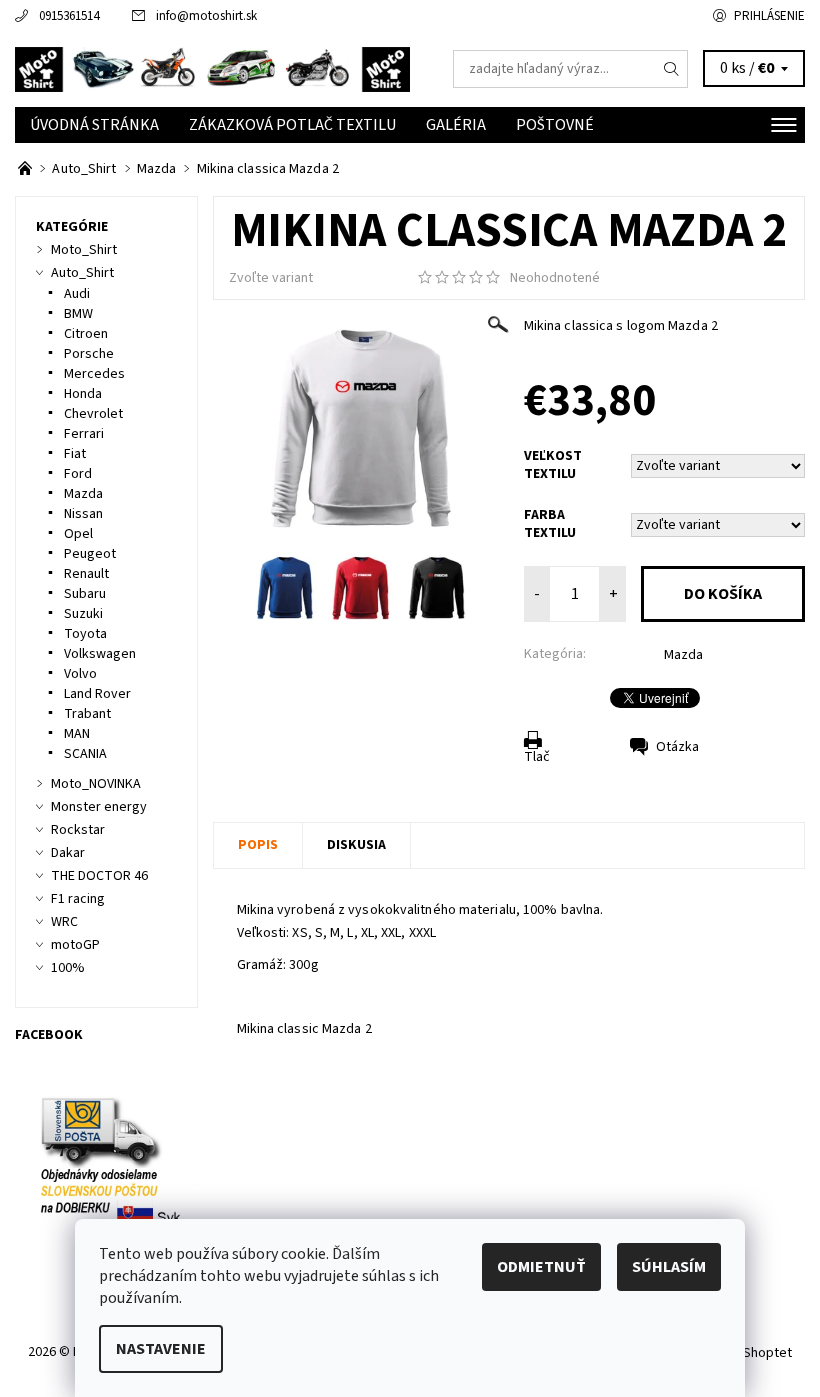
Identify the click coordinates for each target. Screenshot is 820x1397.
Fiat (75, 454)
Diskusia (356, 845)
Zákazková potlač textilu (292, 125)
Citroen (86, 334)
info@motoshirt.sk (206, 16)
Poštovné (555, 125)
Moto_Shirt (84, 250)
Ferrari (84, 434)
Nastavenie (161, 1349)
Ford (78, 474)
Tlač (537, 757)
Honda (83, 394)
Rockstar (78, 830)
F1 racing (78, 899)
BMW (78, 314)
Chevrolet (93, 414)
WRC (64, 922)
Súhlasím (669, 1267)
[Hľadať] (672, 69)
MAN (77, 734)
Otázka (677, 747)
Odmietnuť (541, 1267)
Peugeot (90, 554)
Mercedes (94, 374)
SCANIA (85, 754)
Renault (86, 574)
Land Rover (97, 694)
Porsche (89, 354)
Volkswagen (100, 654)
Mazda (683, 655)
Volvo (80, 674)
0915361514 (69, 16)
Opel (78, 534)
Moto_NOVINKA (96, 784)
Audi (77, 294)
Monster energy (99, 807)
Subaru (85, 594)
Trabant (87, 714)
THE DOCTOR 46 (99, 876)
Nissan (83, 514)
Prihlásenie (769, 16)
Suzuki (83, 614)
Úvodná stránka (94, 125)
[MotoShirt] (212, 69)
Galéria (456, 125)
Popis (258, 845)
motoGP (75, 945)
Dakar (68, 853)
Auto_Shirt (82, 273)
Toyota (85, 634)
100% (68, 968)
